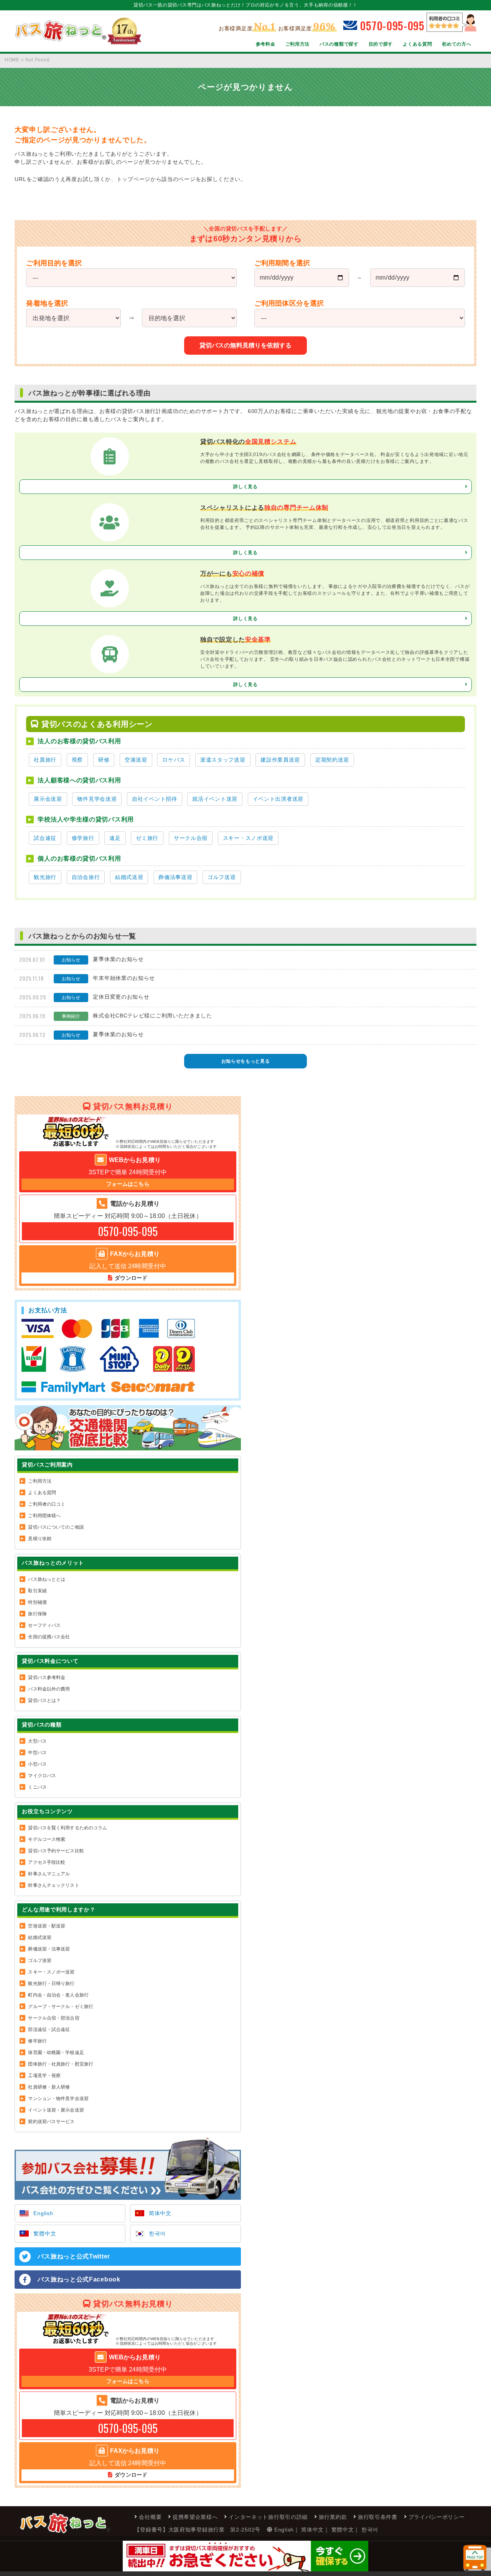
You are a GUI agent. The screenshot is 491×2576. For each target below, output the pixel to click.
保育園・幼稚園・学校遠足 (56, 2053)
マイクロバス (42, 1776)
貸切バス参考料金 (47, 1677)
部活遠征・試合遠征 (49, 2030)
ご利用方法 (298, 44)
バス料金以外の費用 (49, 1689)
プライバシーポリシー (437, 2517)
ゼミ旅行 (147, 838)
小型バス (37, 1764)
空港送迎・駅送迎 (47, 1926)
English (43, 2213)
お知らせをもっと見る (246, 1061)
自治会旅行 (86, 877)
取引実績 (37, 1591)
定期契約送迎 (332, 760)
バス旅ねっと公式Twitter (74, 2256)
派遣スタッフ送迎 (223, 760)
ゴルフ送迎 (222, 877)
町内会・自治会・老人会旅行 (58, 1995)
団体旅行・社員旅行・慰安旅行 (61, 2064)
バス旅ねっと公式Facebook (79, 2279)
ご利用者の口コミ (47, 1504)
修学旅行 (83, 838)
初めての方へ (456, 44)
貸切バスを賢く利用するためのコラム (68, 1828)
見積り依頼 (40, 1539)
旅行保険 (37, 1614)
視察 (77, 760)
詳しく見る (245, 487)
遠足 (115, 838)
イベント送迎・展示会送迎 (56, 2110)
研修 (104, 760)
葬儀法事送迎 (175, 877)
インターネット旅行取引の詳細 (268, 2517)
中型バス (37, 1753)
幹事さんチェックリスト (54, 1885)
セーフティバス (44, 1625)
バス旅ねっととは (47, 1579)
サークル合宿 (191, 838)
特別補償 (37, 1602)
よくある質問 (417, 44)
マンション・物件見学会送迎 (58, 2099)
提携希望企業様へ (195, 2517)
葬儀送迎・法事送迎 (49, 1949)
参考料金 (266, 44)
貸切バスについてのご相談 (56, 1527)
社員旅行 (45, 760)
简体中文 (160, 2213)
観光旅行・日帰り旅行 (51, 1983)
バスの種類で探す (339, 44)
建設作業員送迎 (280, 760)
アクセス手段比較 (47, 1862)
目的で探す (381, 44)
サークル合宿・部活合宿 (54, 2018)
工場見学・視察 (44, 2076)
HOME (12, 60)
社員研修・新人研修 (49, 2087)
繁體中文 (45, 2234)
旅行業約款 (333, 2517)
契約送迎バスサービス (51, 2122)
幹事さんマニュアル (49, 1874)
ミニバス (37, 1787)
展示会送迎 (48, 799)
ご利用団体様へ (44, 1516)
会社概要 (150, 2517)
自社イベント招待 (155, 799)
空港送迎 (136, 760)
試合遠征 (45, 838)
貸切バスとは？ (44, 1700)
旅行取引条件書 (378, 2517)
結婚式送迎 (129, 877)
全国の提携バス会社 (49, 1637)
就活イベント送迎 (215, 799)
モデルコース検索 (47, 1839)
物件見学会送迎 (97, 799)
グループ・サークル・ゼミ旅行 (61, 2006)
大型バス (37, 1741)
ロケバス (174, 760)
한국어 (157, 2234)
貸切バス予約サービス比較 (56, 1851)
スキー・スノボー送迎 (51, 1972)
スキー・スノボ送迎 (248, 838)
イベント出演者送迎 (278, 799)
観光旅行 (45, 877)
